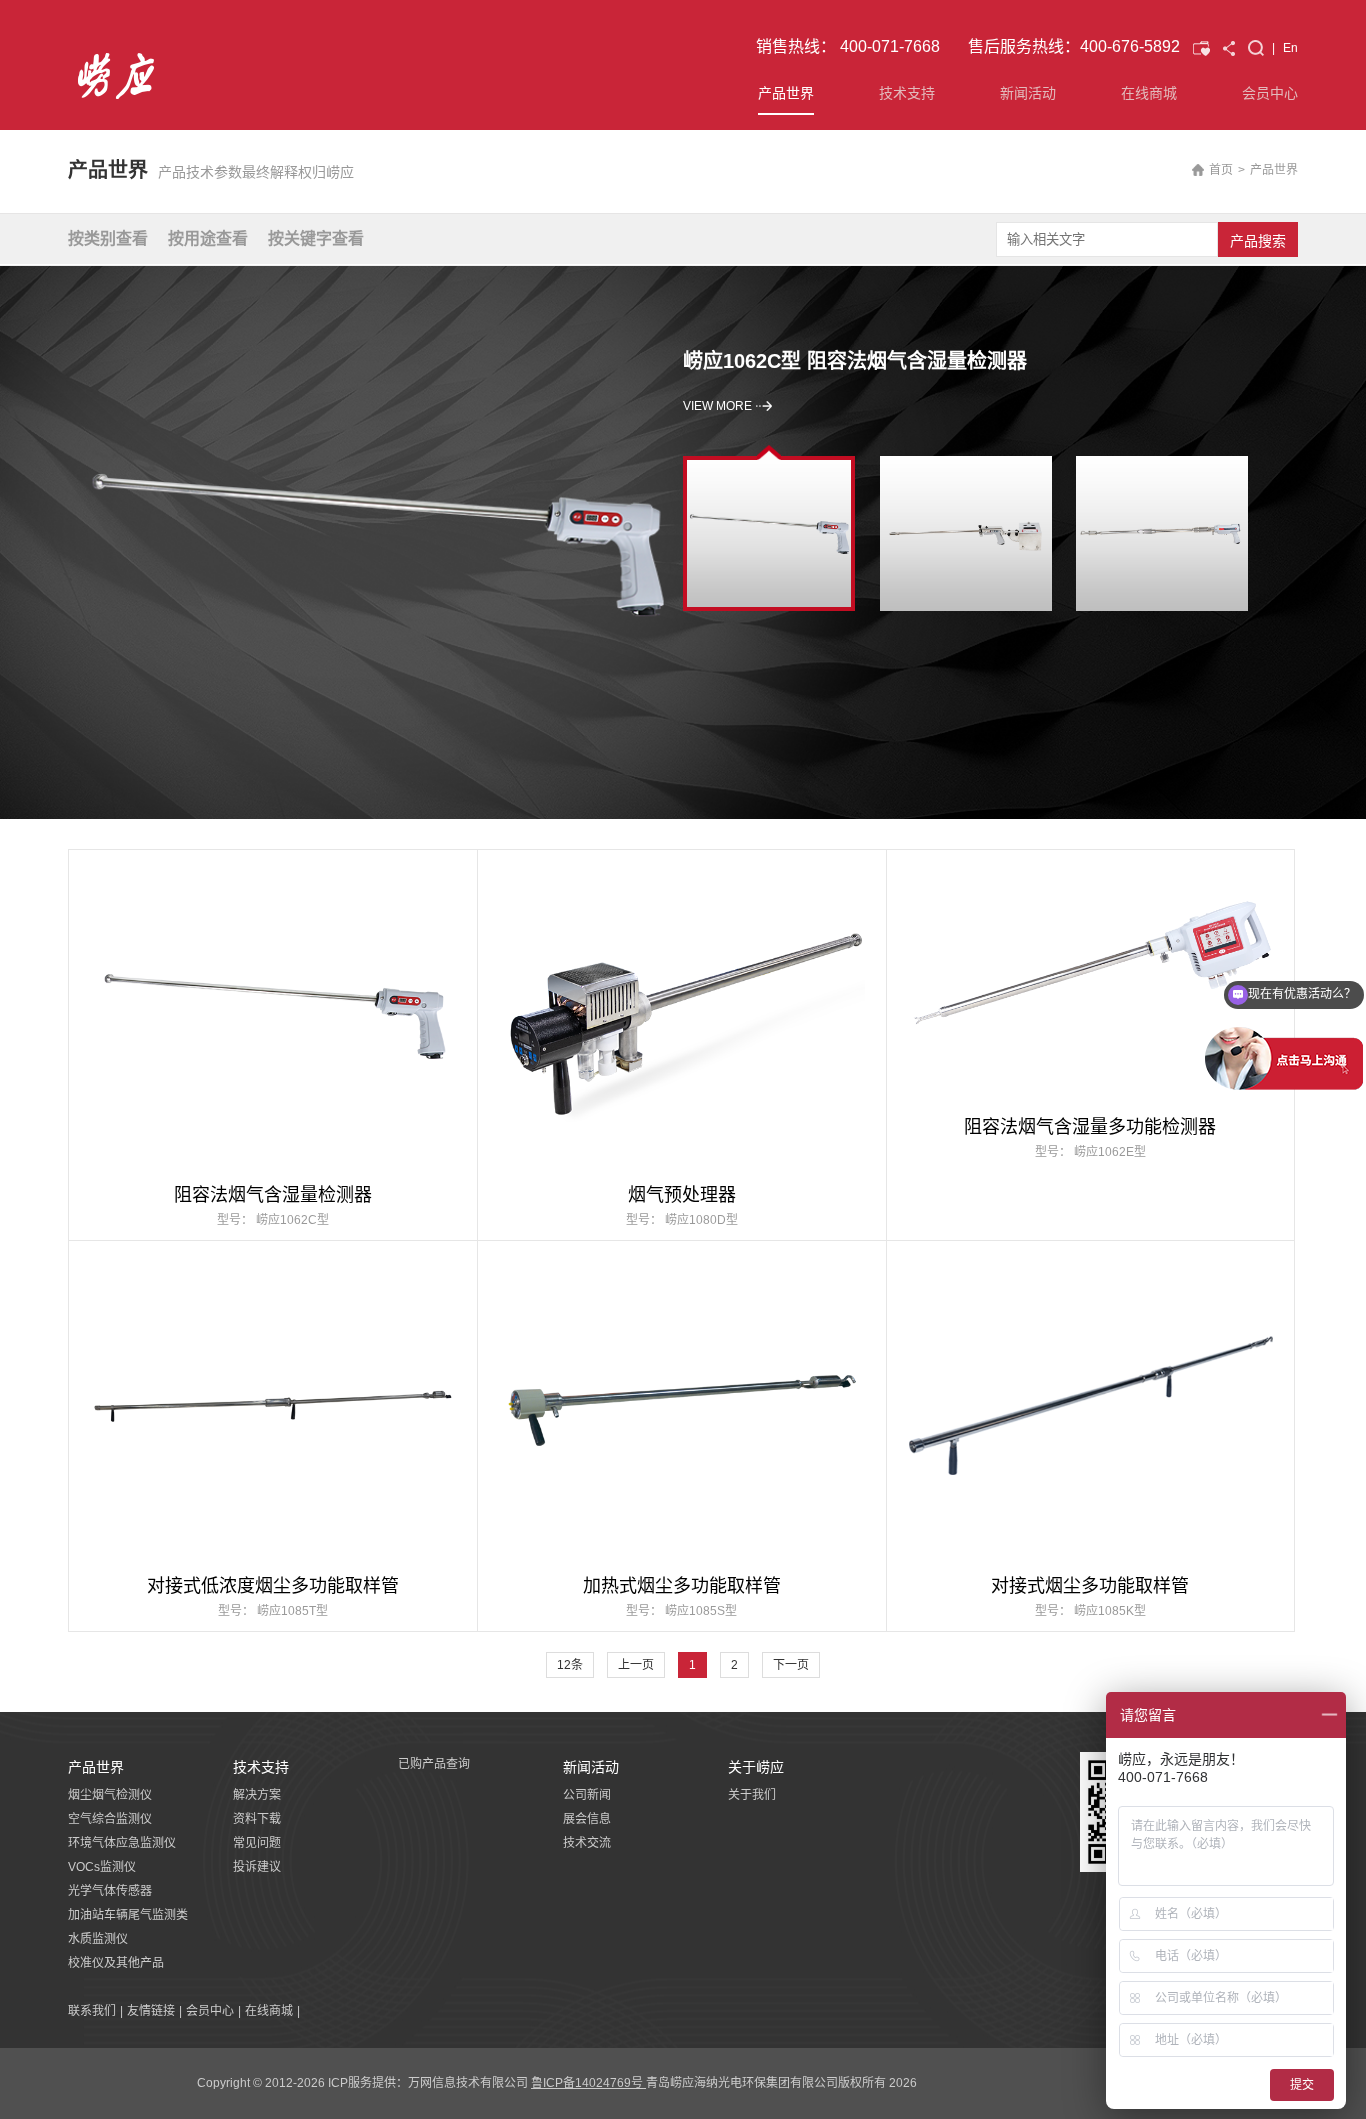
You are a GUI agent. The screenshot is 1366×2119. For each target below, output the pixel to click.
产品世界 (786, 93)
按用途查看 (208, 238)
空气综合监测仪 (110, 1819)
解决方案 (257, 1795)
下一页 (791, 1665)
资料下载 (257, 1819)
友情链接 (151, 2011)
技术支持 (907, 93)
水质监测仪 (98, 1939)
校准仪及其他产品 (116, 1963)
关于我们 (752, 1795)
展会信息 (587, 1819)
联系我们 (92, 2011)
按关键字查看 (316, 238)
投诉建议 (257, 1867)
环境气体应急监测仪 (122, 1843)
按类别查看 (108, 238)
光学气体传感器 (110, 1891)
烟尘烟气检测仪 (110, 1795)
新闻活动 (1028, 93)
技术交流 (587, 1843)
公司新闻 (587, 1795)
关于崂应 (756, 1767)
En (1290, 48)
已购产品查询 (434, 1764)
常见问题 (257, 1843)
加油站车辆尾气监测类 (128, 1915)
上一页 (636, 1665)
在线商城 (1149, 93)
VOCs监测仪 (102, 1867)
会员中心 (1270, 93)
